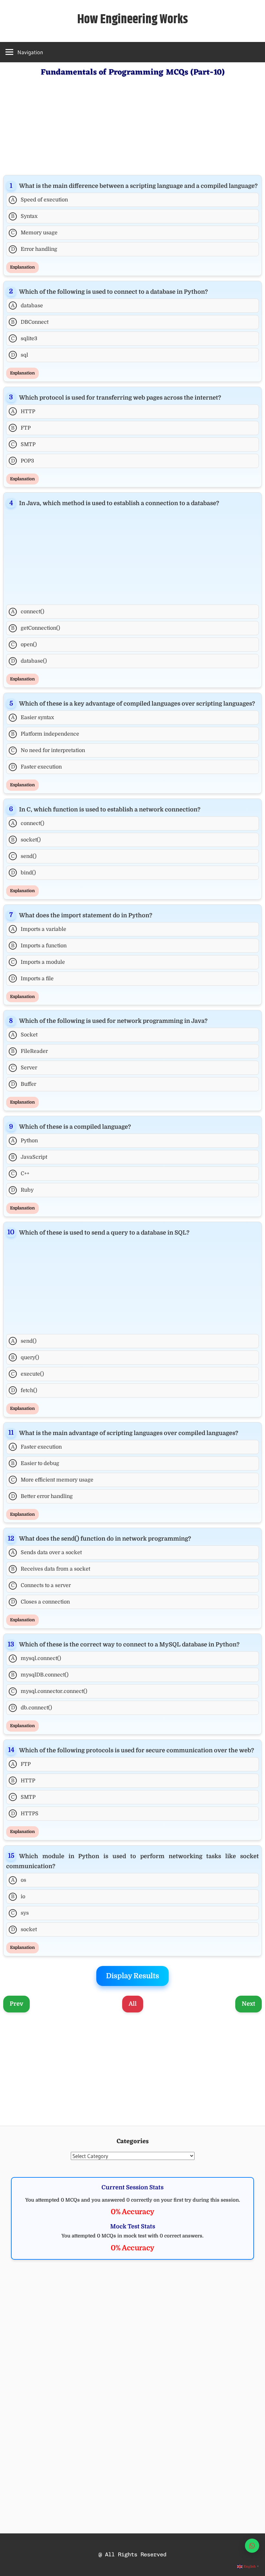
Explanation (22, 267)
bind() (24, 873)
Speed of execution (40, 200)
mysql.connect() (36, 1658)
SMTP (23, 444)
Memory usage (34, 233)
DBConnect (30, 322)
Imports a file (32, 979)
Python (25, 1141)
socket (24, 1929)
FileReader (29, 1051)
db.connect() (32, 1708)
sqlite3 (24, 339)
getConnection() (36, 628)
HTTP (23, 412)
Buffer (24, 1084)
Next (249, 2004)
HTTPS (25, 1814)
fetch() (24, 1390)
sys (20, 1913)
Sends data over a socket (47, 1553)
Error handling (34, 249)
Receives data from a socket (51, 1569)
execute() (27, 1374)
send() (24, 856)
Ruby (22, 1190)
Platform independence (45, 734)
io (18, 1897)
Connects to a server (41, 1585)
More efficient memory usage (52, 1480)
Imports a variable (39, 929)
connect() (28, 612)
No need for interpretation (48, 750)
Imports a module (38, 962)
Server (24, 1068)
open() (24, 645)
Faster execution (37, 767)
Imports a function (39, 946)
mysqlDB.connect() (40, 1675)
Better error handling (42, 1496)
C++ (20, 1174)
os (19, 1880)
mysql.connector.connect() (49, 1691)
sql (20, 355)
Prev (16, 2004)
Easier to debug (35, 1463)
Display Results (132, 1976)
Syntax (24, 216)
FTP (21, 428)
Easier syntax (33, 718)
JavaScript (29, 1157)
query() (25, 1358)
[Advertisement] (132, 125)
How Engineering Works (133, 20)
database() (29, 661)
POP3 (23, 461)
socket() (26, 840)
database (27, 306)
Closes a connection (41, 1602)
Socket (24, 1035)
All (133, 2004)
